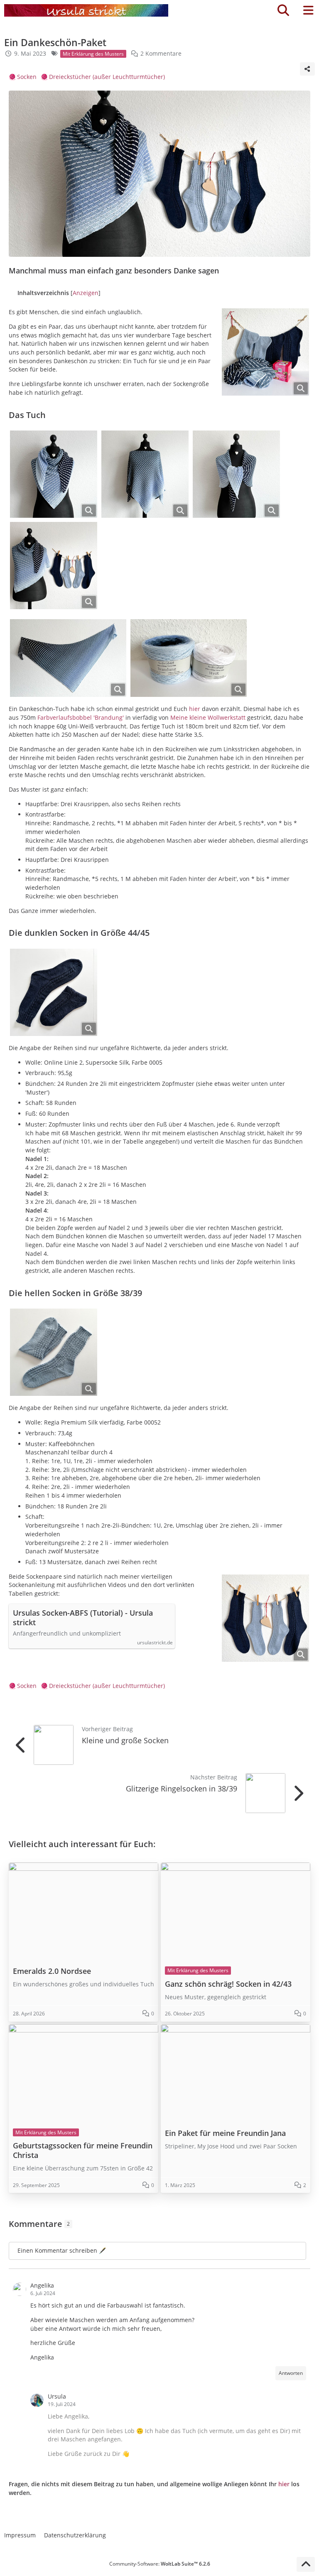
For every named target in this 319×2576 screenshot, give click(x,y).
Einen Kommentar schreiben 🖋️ (62, 2250)
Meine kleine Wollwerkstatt (208, 717)
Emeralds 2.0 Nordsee (52, 1971)
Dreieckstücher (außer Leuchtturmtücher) (107, 77)
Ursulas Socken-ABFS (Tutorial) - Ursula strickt (83, 1618)
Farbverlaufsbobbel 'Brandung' (81, 717)
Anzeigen (86, 293)
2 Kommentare (161, 53)
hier (195, 709)
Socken (27, 77)
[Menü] (308, 10)
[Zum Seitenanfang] (306, 2564)
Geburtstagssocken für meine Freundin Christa (83, 2150)
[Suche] (283, 10)
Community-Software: (160, 2564)
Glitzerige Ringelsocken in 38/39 (182, 1789)
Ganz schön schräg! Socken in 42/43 (228, 1984)
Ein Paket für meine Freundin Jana (225, 2133)
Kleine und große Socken (125, 1740)
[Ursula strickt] (86, 10)
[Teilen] (307, 69)
